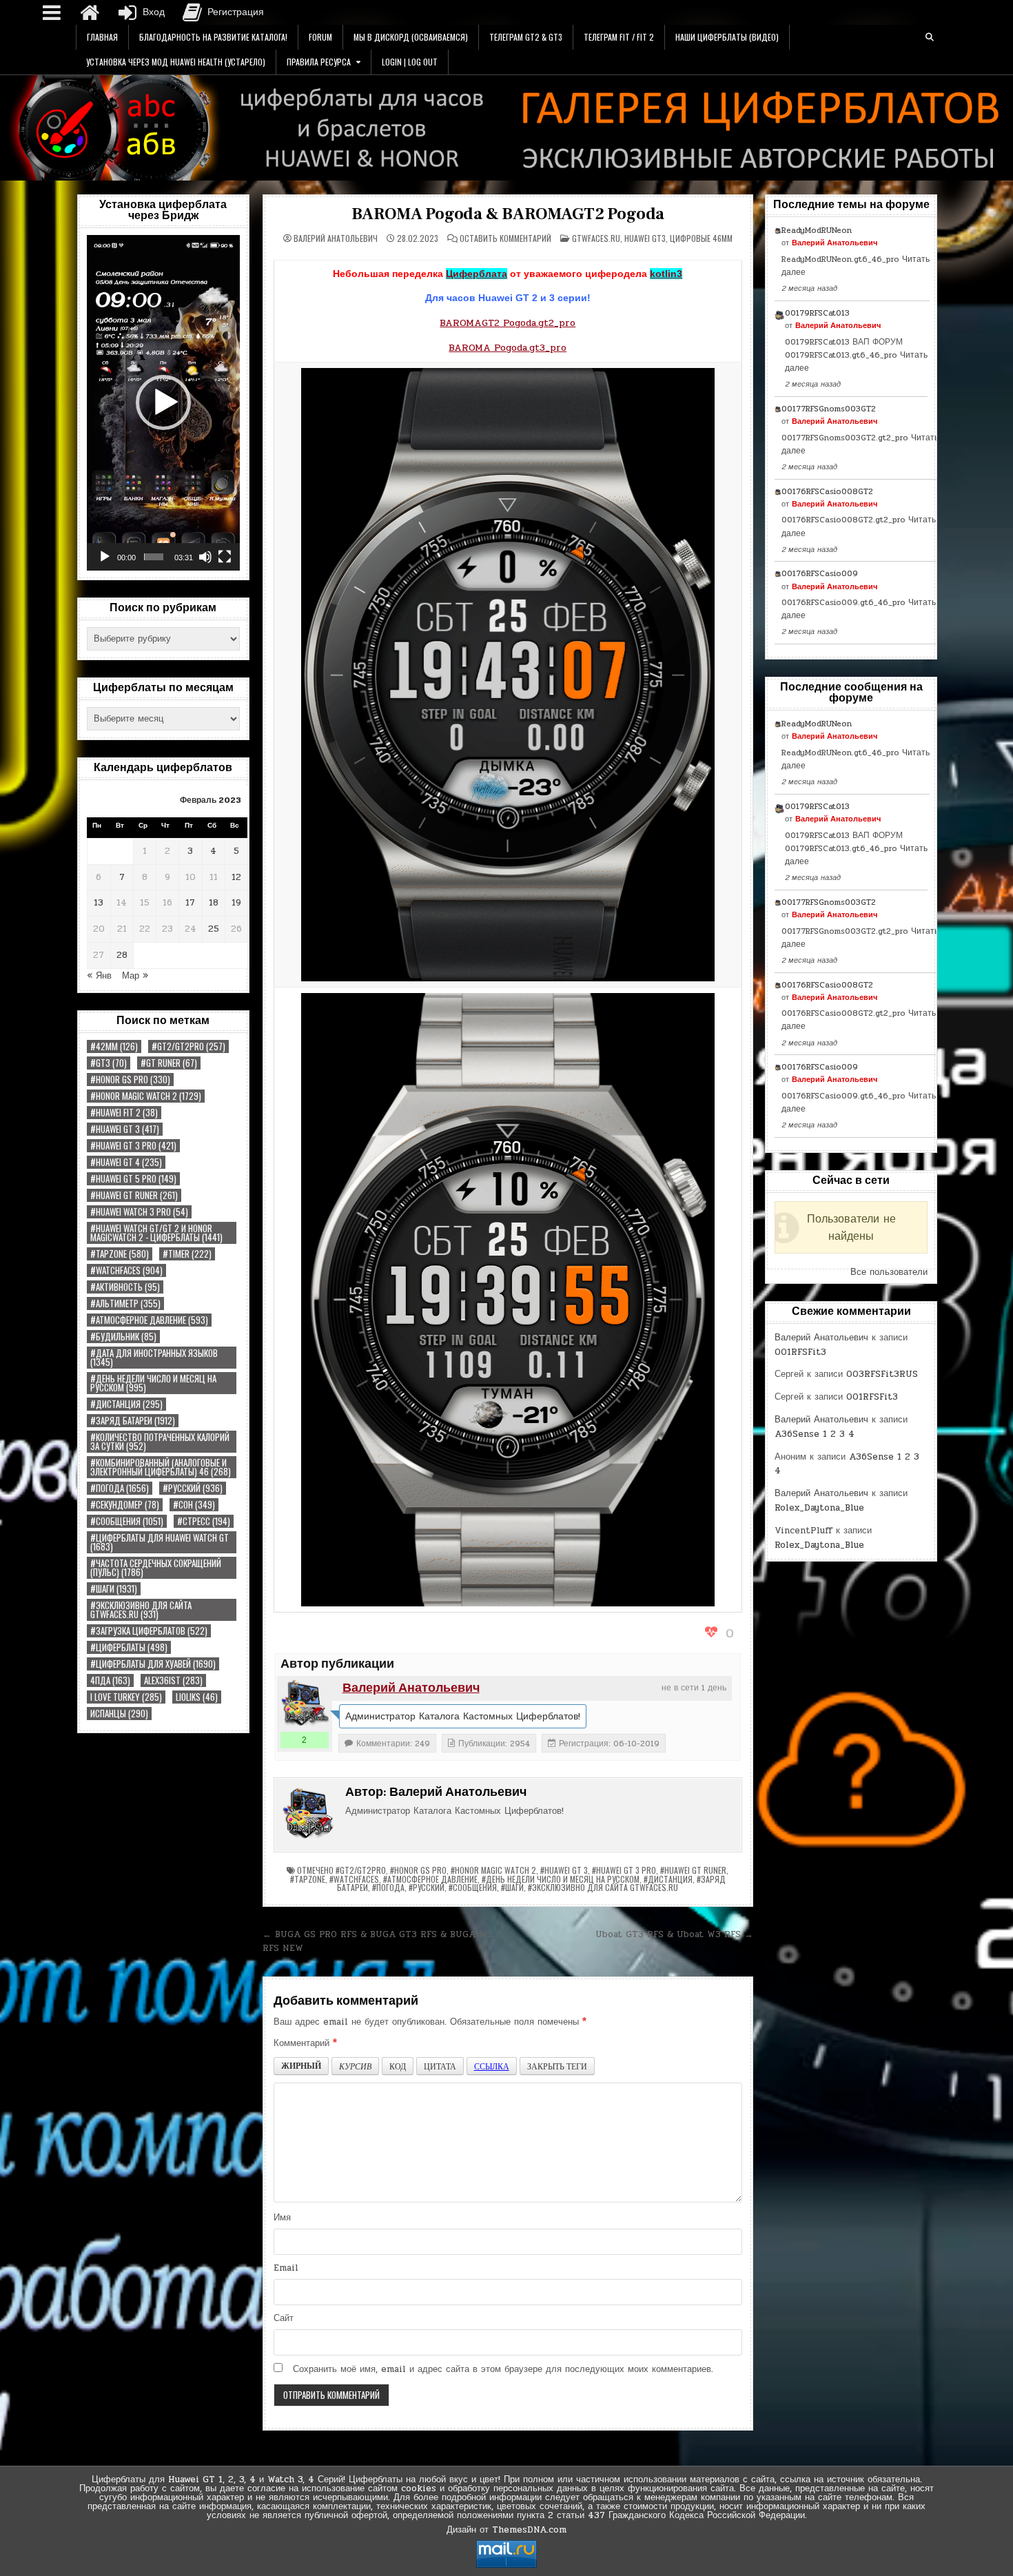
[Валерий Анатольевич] (305, 1704)
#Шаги (114, 1589)
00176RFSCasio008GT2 (827, 491)
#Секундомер (125, 1505)
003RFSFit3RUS (882, 1374)
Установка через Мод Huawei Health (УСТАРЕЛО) (176, 62)
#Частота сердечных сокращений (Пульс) (156, 1568)
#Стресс (204, 1521)
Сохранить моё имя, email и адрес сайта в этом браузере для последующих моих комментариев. (503, 2369)
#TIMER (187, 1254)
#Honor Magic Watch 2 (146, 1096)
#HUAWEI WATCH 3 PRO (139, 1212)
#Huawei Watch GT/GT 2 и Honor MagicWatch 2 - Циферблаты (156, 1233)
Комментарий (305, 2043)
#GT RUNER (169, 1063)
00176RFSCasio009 (820, 573)
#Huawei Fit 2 (124, 1113)
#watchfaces (126, 1270)
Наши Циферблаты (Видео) (727, 37)
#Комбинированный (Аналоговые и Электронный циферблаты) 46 (161, 1467)
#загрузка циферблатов (149, 1631)
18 (214, 903)
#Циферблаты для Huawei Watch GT (160, 1542)
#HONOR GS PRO (130, 1080)
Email (286, 2268)
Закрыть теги (557, 2066)
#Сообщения (127, 1521)
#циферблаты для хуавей (153, 1664)
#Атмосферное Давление (149, 1320)
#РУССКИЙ (193, 1488)
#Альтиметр (125, 1304)
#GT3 (109, 1063)
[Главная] (90, 12)
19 (236, 903)
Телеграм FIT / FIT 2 (619, 37)
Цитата (440, 2066)
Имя (282, 2218)
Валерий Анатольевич (336, 238)
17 (190, 903)
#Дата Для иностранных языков (154, 1358)
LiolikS (197, 1697)
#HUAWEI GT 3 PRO (133, 1146)
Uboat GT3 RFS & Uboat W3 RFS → (674, 1934)
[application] (163, 403)
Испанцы (119, 1714)
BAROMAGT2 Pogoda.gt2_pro (508, 323)
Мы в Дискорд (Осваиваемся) (411, 37)
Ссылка (492, 2066)
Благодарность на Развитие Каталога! (213, 37)
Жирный (301, 2066)
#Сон (194, 1505)
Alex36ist (173, 1680)
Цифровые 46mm (701, 238)
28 (122, 955)
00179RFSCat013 (817, 313)
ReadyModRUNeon (817, 230)
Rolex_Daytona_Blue (819, 1508)
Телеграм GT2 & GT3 (526, 37)
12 (236, 877)
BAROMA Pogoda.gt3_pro (508, 348)
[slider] (154, 557)
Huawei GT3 (645, 238)
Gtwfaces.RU (596, 238)
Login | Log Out (410, 62)
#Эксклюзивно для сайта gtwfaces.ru (141, 1610)
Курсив (355, 2066)
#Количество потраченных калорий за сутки (160, 1442)
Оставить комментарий (505, 238)
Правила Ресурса (319, 62)
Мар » (135, 976)
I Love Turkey (126, 1697)
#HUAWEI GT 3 (125, 1129)
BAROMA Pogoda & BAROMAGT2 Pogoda (508, 214)
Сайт (284, 2318)
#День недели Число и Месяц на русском (153, 1383)
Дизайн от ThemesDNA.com (506, 2530)
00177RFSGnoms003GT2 (829, 409)
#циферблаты (129, 1647)
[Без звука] (205, 557)
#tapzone (120, 1254)
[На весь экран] (225, 557)
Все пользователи (889, 1272)
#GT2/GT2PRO (188, 1046)
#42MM (114, 1046)
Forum (320, 37)
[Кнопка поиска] (930, 37)
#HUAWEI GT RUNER (134, 1195)
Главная (102, 37)
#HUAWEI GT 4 (126, 1162)
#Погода (120, 1488)
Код (398, 2066)
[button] (163, 402)
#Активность (125, 1287)
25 (214, 929)
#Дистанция (126, 1404)
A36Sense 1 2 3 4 (815, 1434)
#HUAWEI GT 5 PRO (133, 1179)
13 (99, 903)
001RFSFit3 (800, 1352)
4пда (110, 1680)
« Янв (99, 976)
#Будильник (123, 1337)
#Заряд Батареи (133, 1421)
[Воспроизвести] (105, 557)
